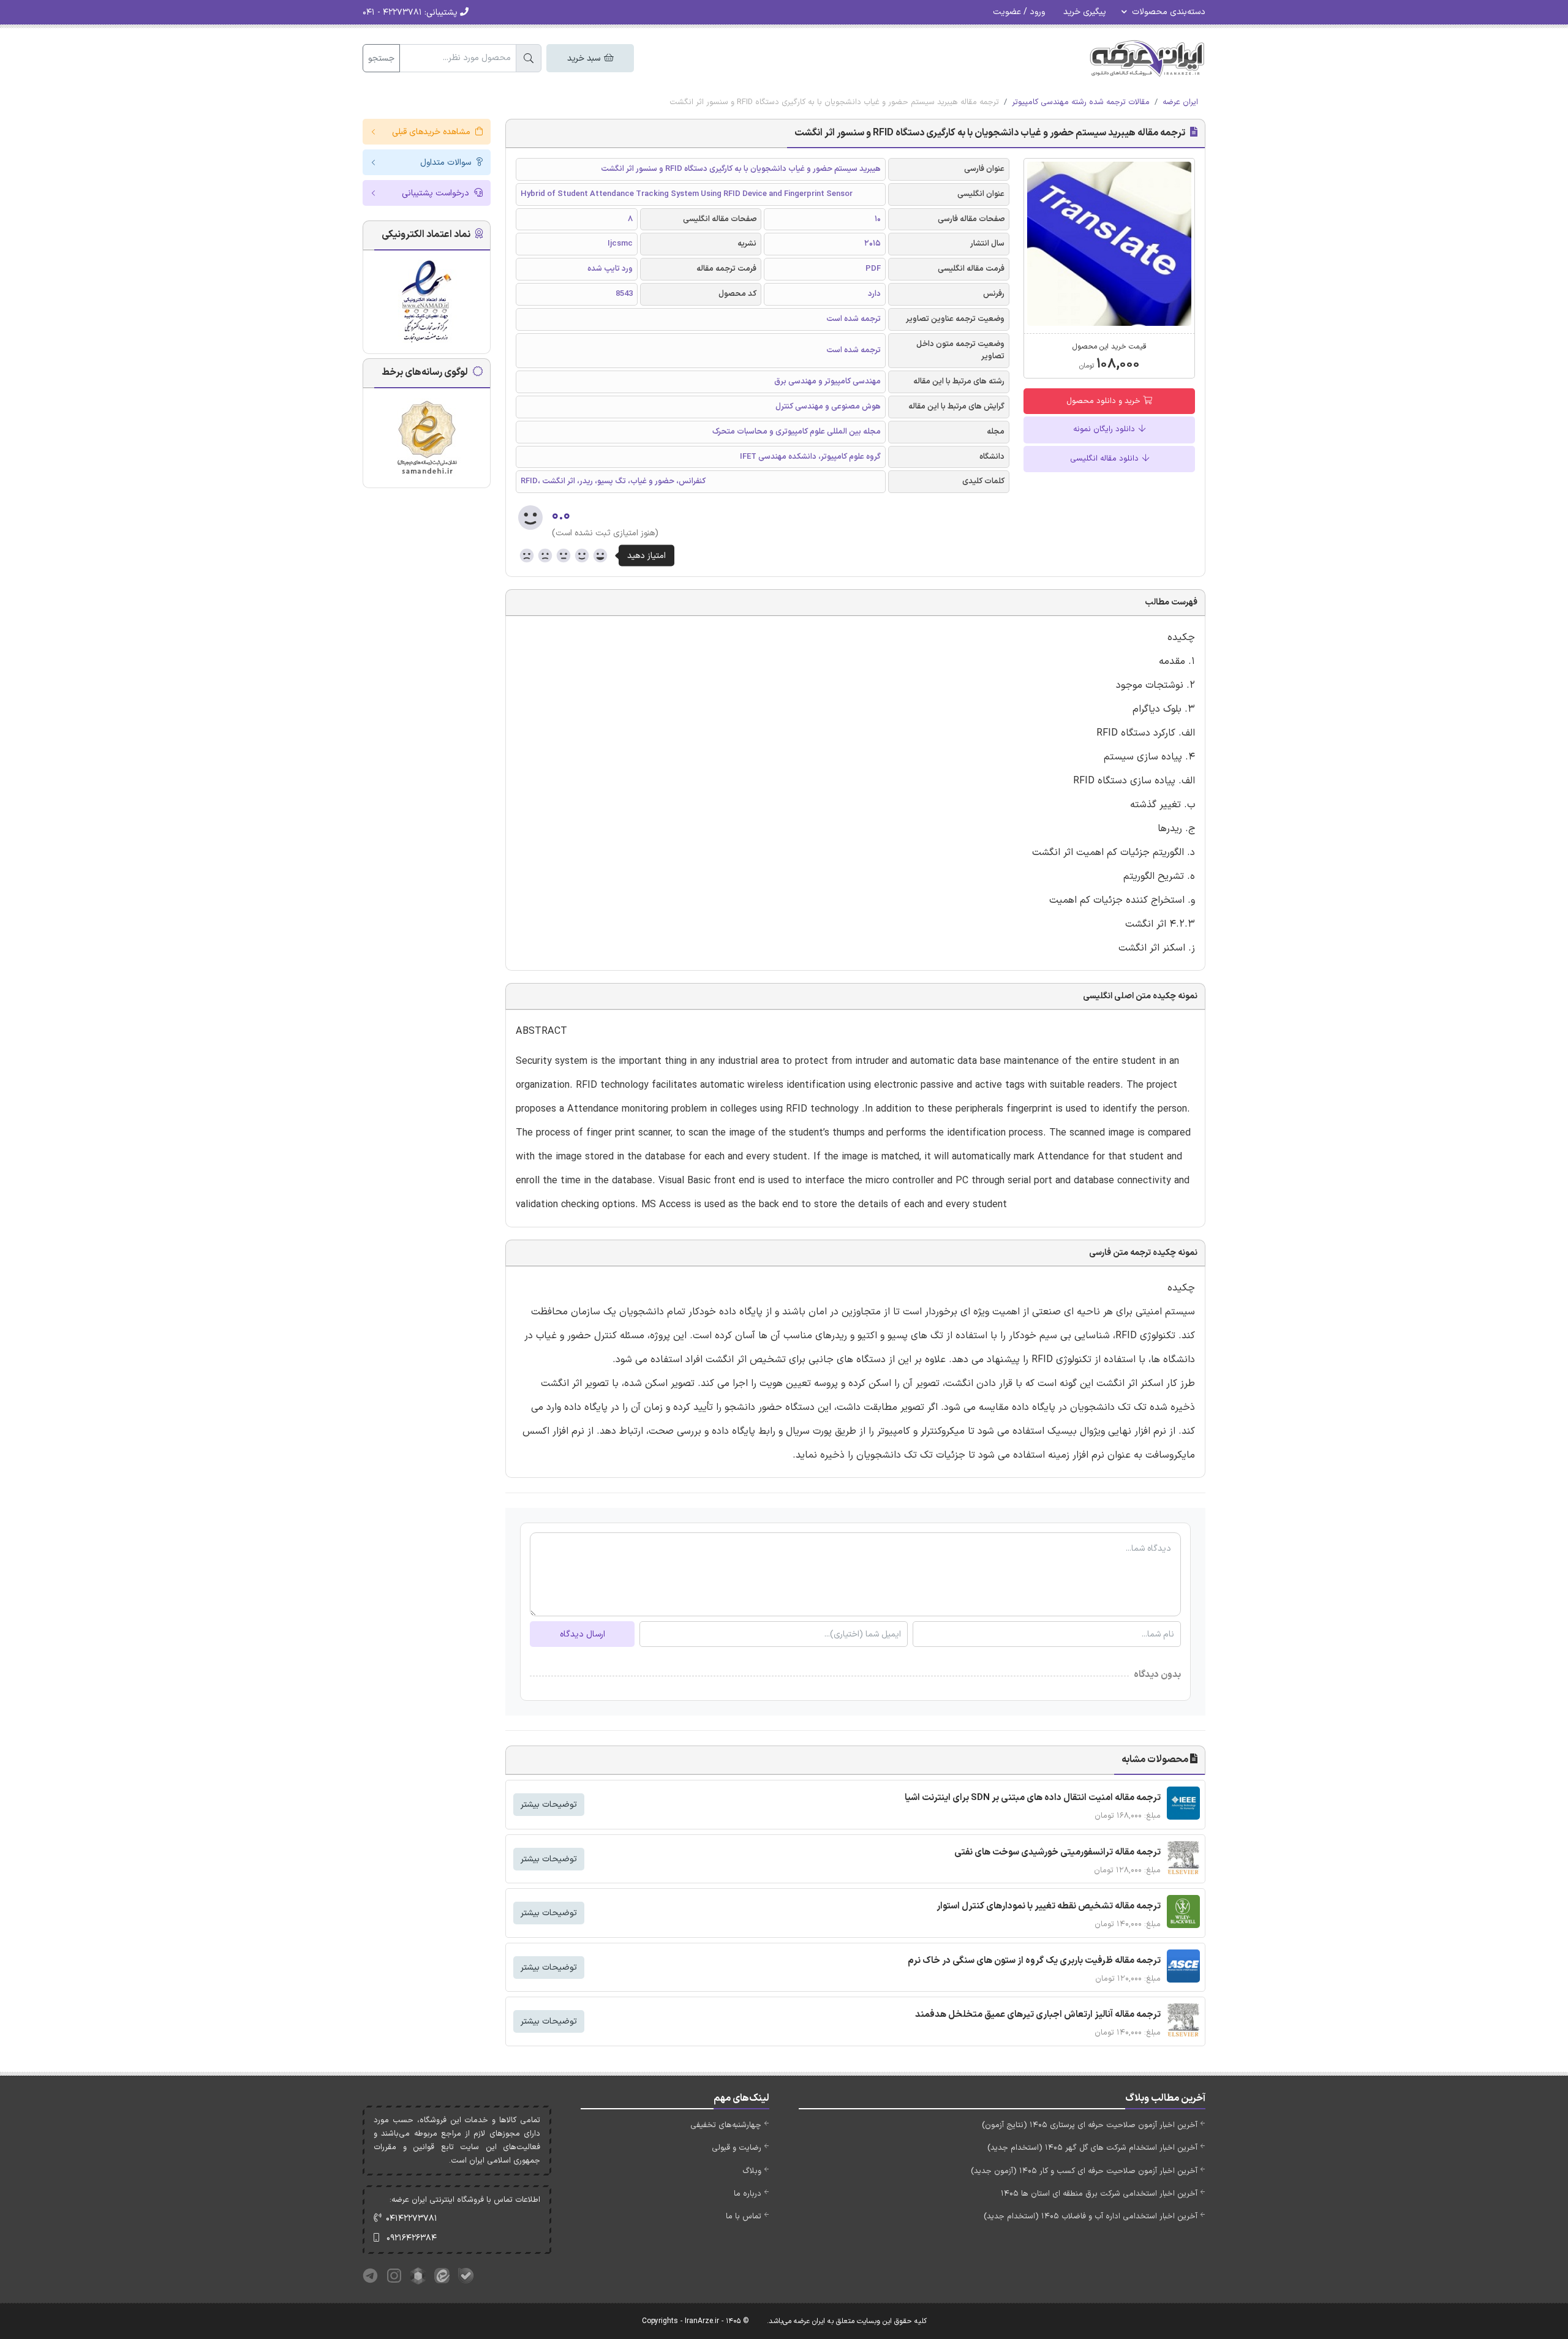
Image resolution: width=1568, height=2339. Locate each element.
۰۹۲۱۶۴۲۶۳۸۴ (412, 2238)
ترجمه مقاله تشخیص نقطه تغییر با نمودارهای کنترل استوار (1049, 1906)
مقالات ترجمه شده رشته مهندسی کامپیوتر (1081, 102)
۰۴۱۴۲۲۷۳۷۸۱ (412, 2219)
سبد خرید (585, 58)
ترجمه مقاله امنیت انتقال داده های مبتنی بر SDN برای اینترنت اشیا (1033, 1798)
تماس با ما (744, 2217)
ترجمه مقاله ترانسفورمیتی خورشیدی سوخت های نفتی (1057, 1852)
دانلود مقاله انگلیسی (1106, 459)
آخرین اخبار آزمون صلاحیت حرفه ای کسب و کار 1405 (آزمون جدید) (1084, 2171)
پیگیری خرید (1085, 12)
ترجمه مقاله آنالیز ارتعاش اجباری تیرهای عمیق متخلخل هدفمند (1038, 2015)
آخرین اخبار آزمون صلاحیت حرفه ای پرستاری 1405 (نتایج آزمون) (1090, 2125)
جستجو (381, 58)
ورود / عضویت (1019, 12)
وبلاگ (752, 2171)
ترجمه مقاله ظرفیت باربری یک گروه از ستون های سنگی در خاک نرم (1034, 1961)
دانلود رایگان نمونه (1105, 429)
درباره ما (748, 2194)
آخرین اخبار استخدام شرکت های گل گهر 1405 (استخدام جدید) (1092, 2148)
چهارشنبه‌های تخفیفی (726, 2125)
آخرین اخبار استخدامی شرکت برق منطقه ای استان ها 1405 (1099, 2194)
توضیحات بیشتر (549, 1805)
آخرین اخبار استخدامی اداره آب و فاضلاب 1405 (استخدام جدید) (1091, 2217)
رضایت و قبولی (737, 2148)
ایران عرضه (1180, 102)
